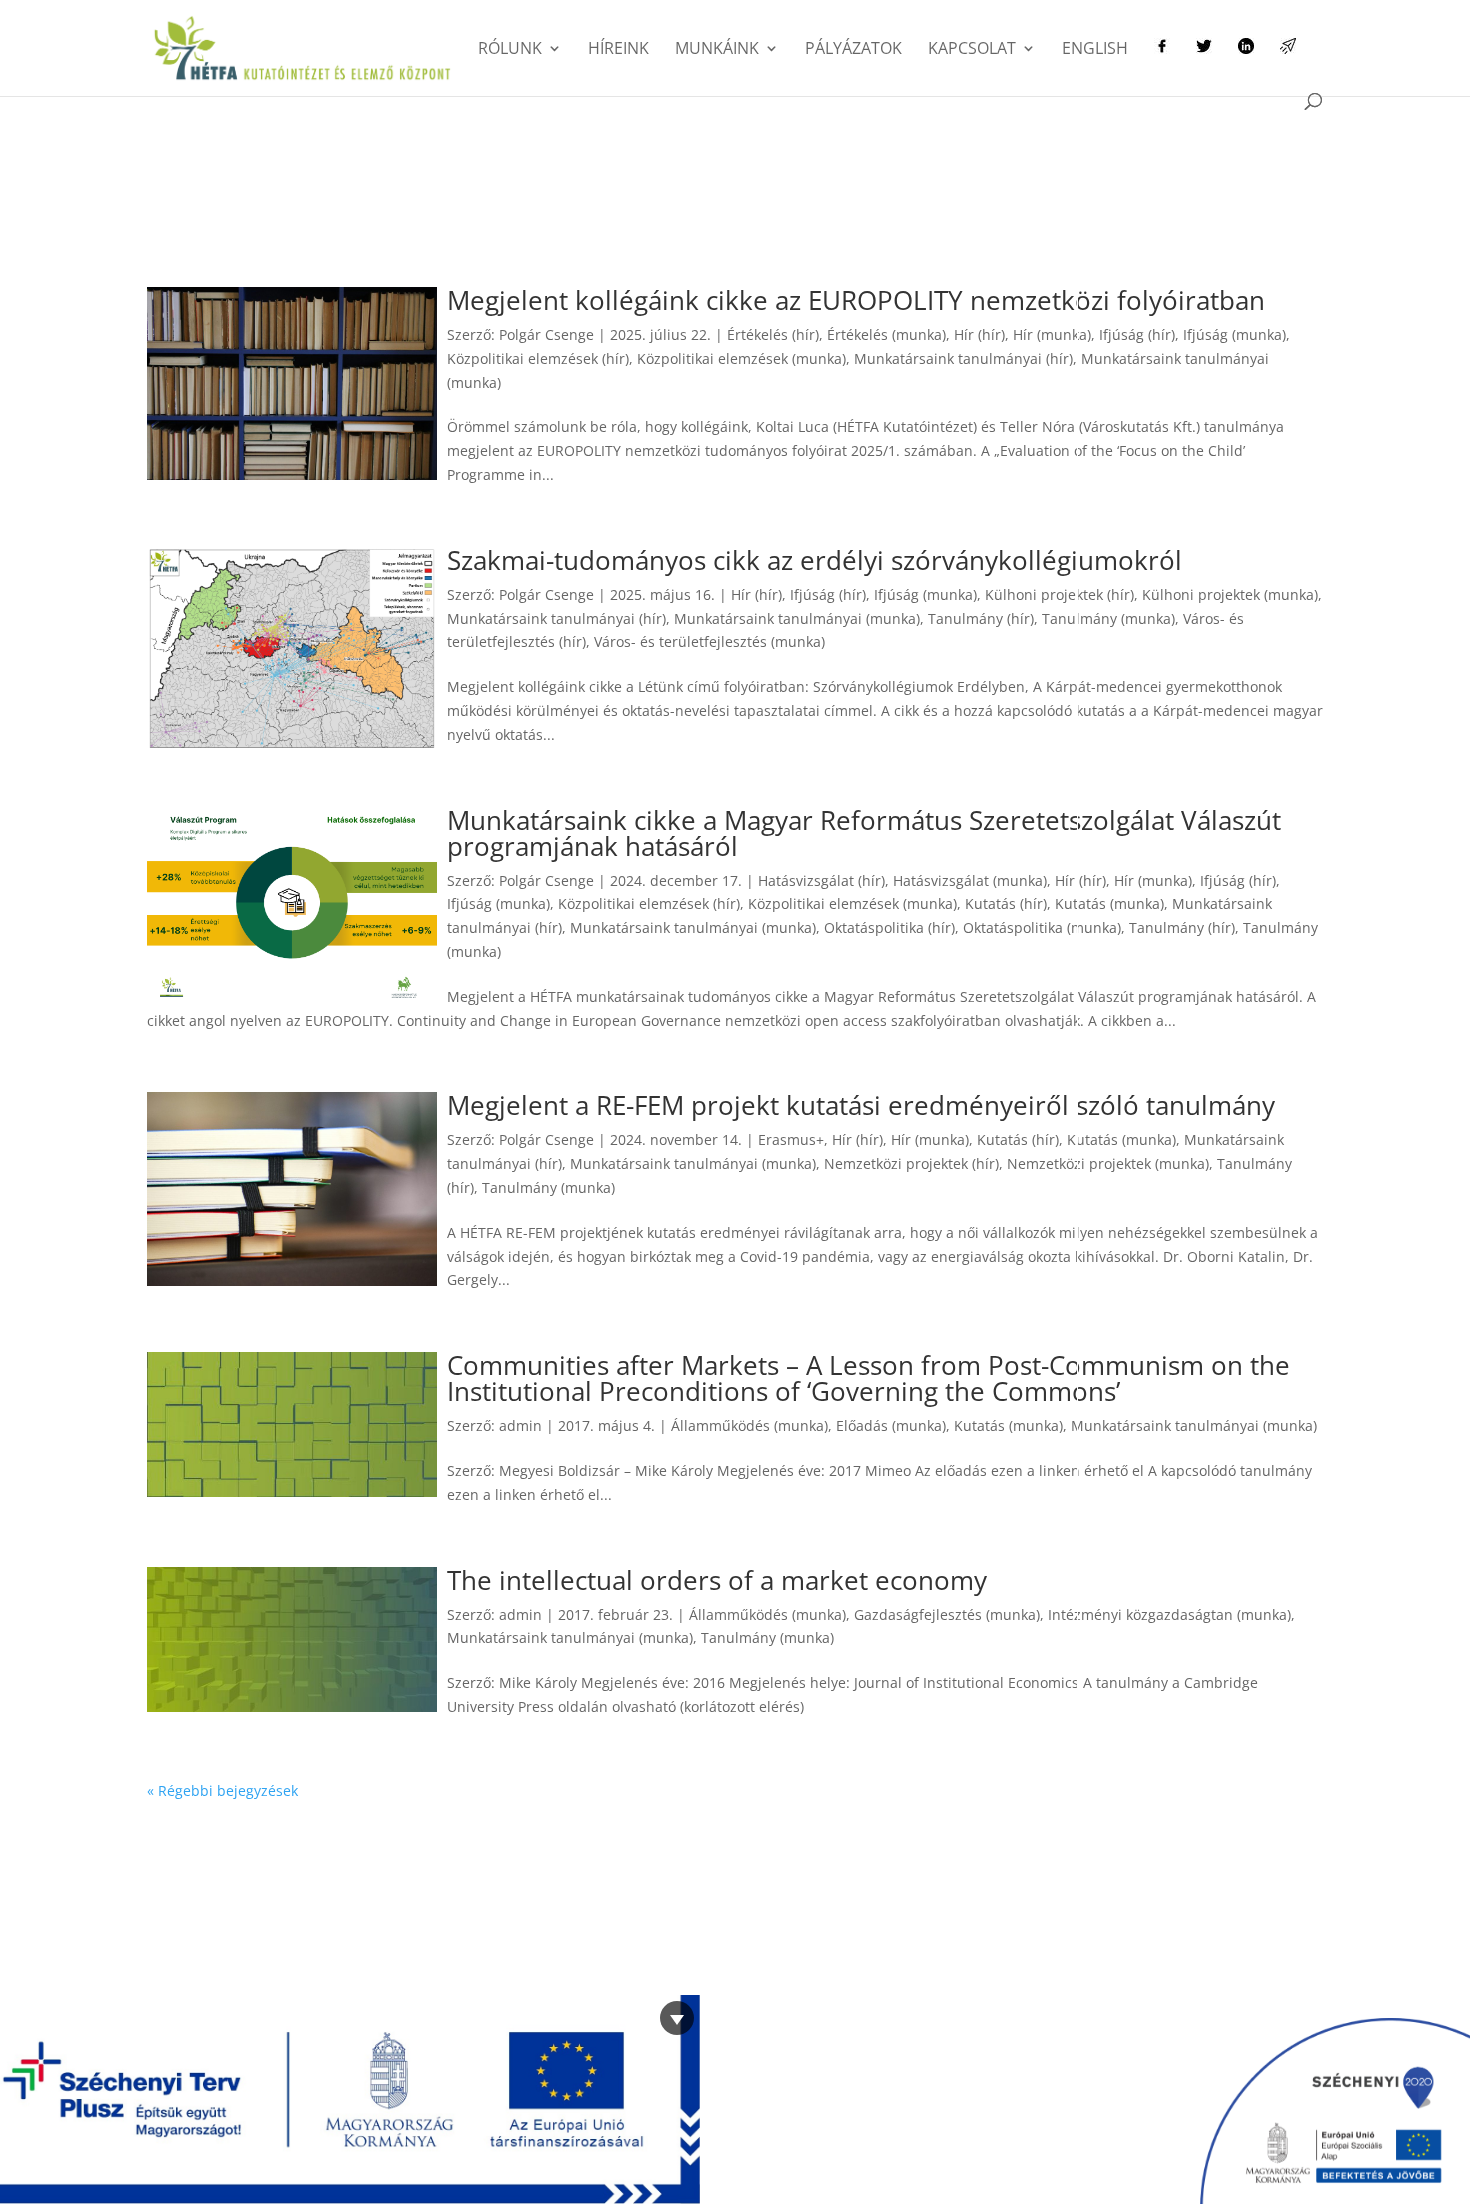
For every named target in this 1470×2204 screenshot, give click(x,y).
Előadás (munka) (891, 1425)
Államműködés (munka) (749, 1425)
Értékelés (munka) (886, 334)
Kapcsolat (972, 50)
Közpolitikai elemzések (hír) (538, 358)
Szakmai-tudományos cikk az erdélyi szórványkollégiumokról (814, 560)
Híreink (618, 50)
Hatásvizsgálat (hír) (821, 880)
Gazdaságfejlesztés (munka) (947, 1614)
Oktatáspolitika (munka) (1042, 927)
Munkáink (717, 50)
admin (520, 1425)
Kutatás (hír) (1006, 903)
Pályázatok (853, 50)
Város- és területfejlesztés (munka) (709, 641)
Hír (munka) (1052, 334)
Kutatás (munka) (1109, 903)
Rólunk (510, 50)
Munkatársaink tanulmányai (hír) (963, 358)
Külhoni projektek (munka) (1230, 594)
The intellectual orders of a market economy (717, 1580)
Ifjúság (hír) (1137, 334)
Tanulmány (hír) (981, 618)
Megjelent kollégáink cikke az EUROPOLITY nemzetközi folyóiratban (856, 300)
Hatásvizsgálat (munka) (970, 880)
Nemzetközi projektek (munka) (1108, 1163)
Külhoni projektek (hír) (1059, 594)
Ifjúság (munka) (1234, 334)
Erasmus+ (791, 1139)
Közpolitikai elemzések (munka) (741, 358)
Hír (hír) (979, 334)
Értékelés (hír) (773, 334)
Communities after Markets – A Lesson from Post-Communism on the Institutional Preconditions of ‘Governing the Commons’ (868, 1378)
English (1095, 50)
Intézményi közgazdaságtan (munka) (1169, 1614)
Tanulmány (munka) (1108, 618)
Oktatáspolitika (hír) (889, 927)
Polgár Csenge (546, 334)
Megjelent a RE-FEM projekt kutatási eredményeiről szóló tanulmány (861, 1105)
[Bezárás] (677, 2018)
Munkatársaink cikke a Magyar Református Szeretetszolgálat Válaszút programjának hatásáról (864, 833)
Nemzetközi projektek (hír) (911, 1163)
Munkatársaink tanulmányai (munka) (797, 618)
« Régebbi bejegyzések (222, 1790)
